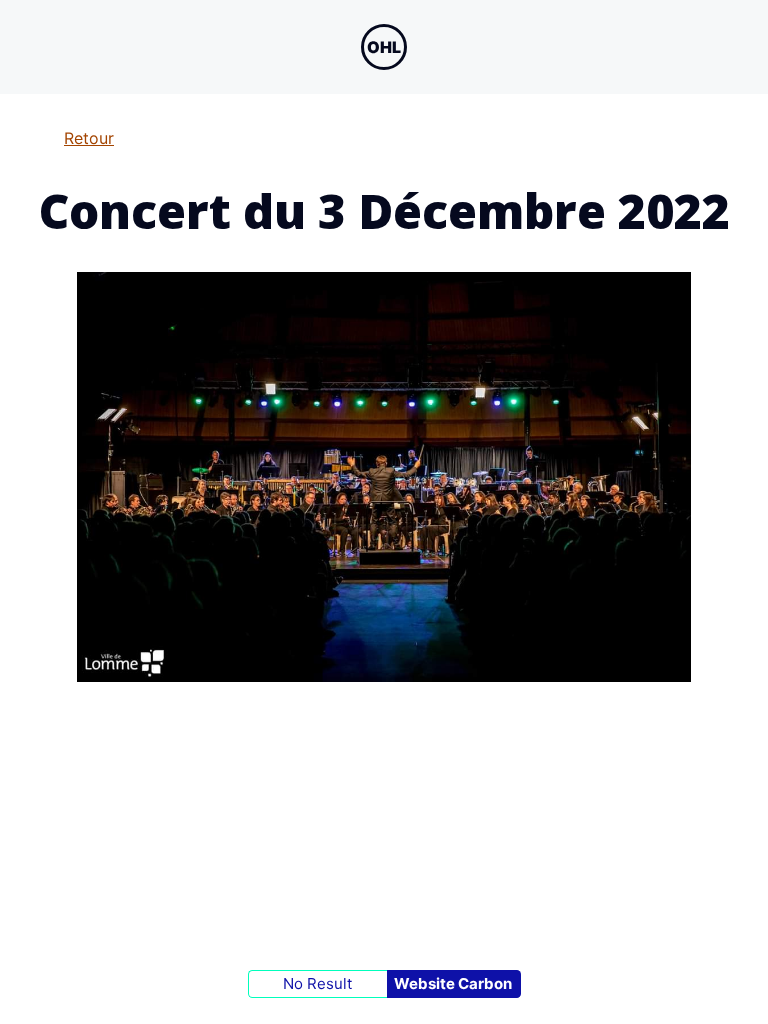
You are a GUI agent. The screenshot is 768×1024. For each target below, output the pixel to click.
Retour (89, 138)
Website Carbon (453, 983)
